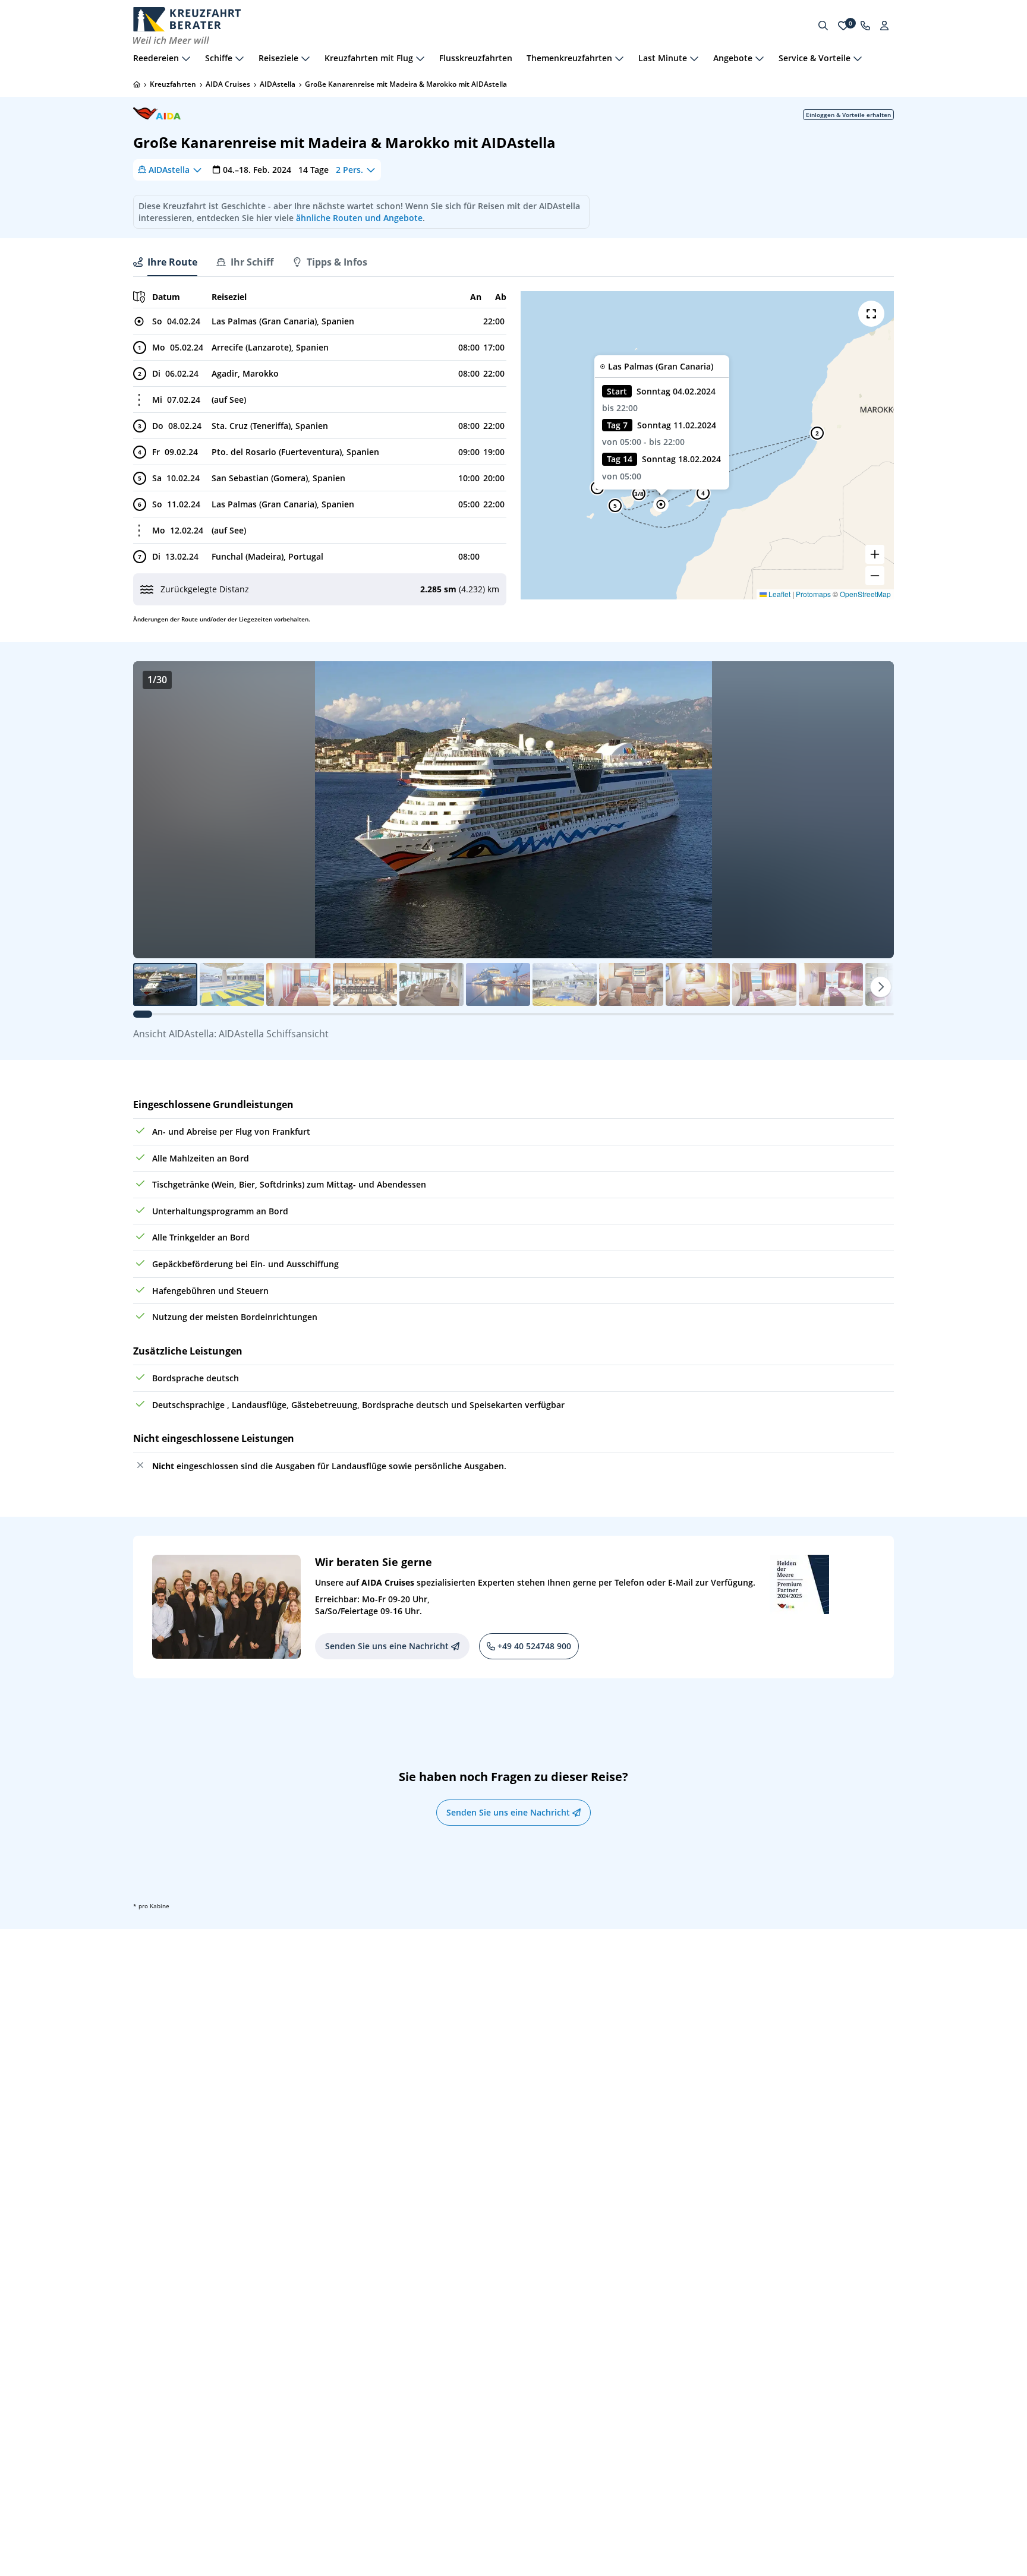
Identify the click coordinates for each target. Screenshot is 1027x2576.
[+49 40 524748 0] (865, 26)
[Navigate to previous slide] (155, 810)
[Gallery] (513, 810)
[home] (137, 84)
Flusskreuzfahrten (476, 58)
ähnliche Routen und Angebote (359, 218)
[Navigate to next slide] (872, 810)
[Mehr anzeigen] (186, 58)
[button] (661, 504)
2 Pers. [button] (349, 170)
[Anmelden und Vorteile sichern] (884, 26)
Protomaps (813, 594)
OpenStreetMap (865, 594)
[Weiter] (881, 987)
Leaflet (779, 594)
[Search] (823, 26)
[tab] (165, 262)
